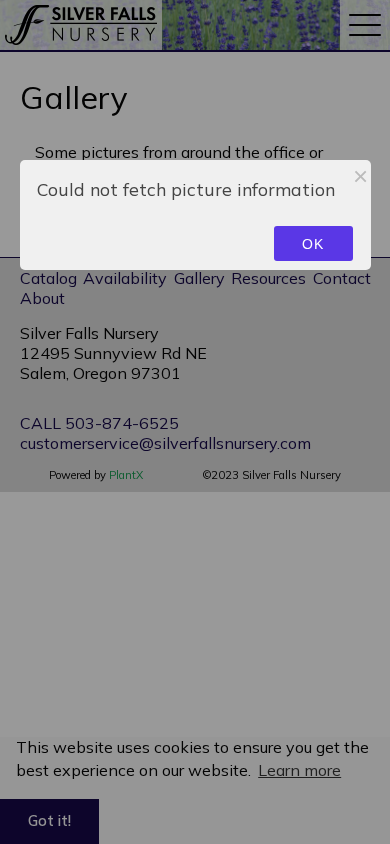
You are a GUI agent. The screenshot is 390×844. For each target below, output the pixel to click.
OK (313, 244)
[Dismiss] (360, 176)
